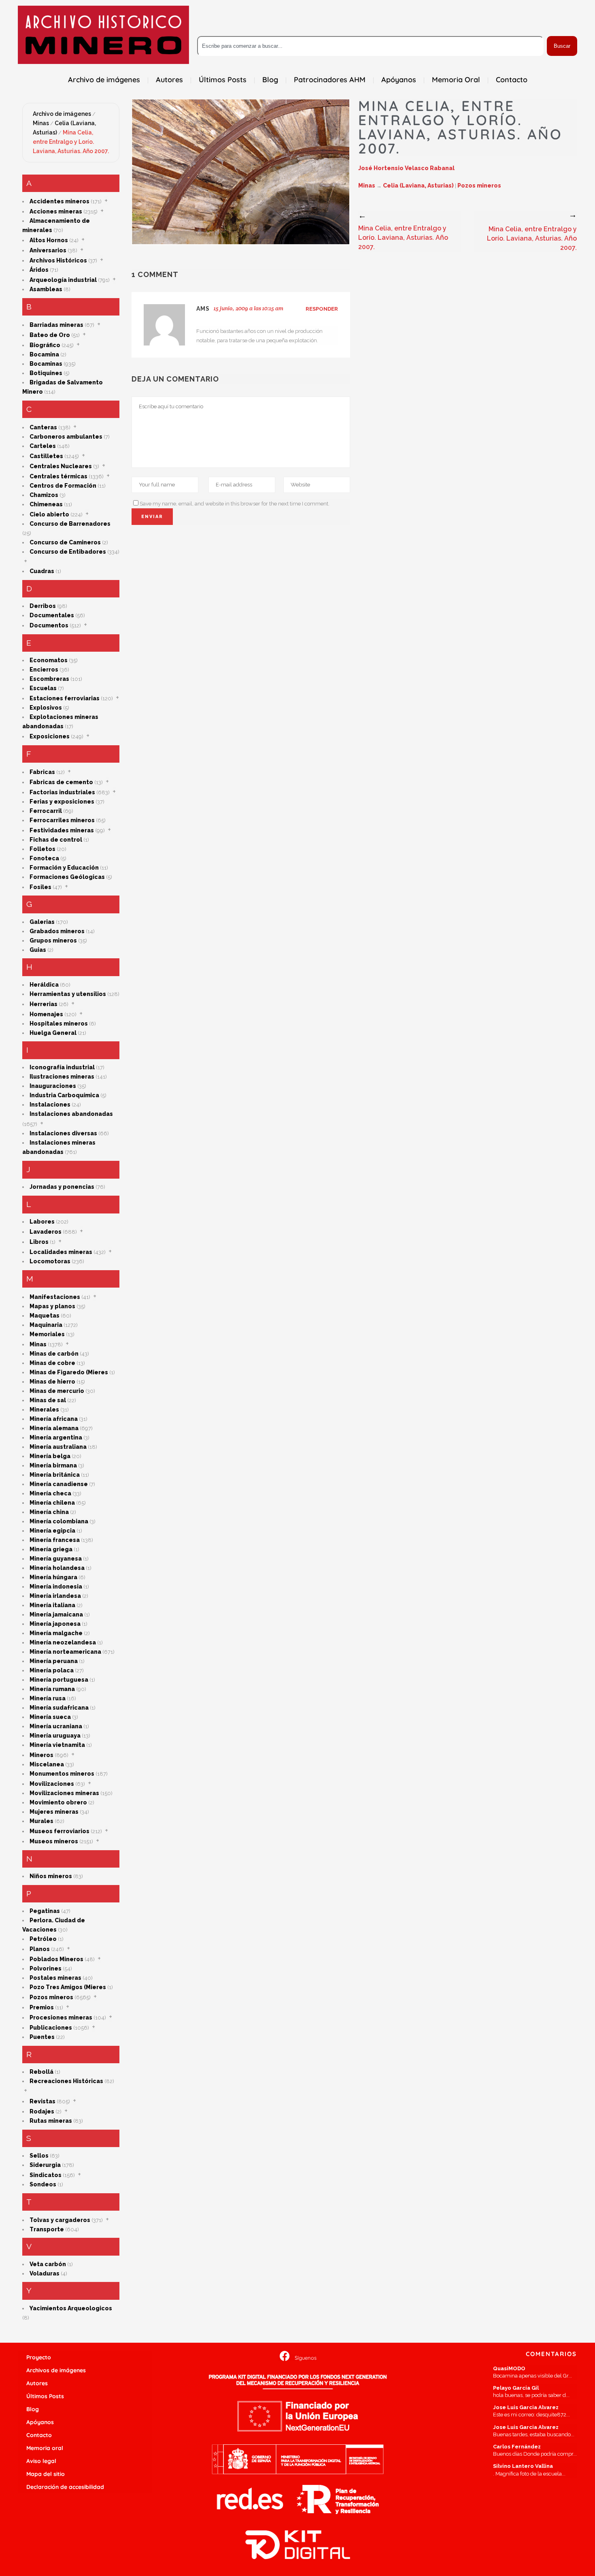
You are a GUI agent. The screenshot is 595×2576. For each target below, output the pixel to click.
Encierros (44, 670)
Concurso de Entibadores (68, 552)
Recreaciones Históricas (66, 2081)
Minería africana (54, 1419)
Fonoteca (44, 858)
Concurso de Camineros (65, 542)
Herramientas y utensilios (68, 994)
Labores (42, 1222)
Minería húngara (53, 1577)
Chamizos (44, 495)
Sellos (39, 2156)
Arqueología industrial (63, 280)
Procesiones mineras (61, 2017)
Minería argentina (56, 1437)
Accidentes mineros (59, 201)
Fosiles (40, 887)
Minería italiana (52, 1605)
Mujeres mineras (54, 1812)
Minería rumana (52, 1689)
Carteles (43, 446)
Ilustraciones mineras (62, 1077)
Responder (322, 309)
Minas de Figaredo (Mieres (69, 1372)
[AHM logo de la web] (103, 35)
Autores (37, 2383)
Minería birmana (53, 1465)
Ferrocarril (46, 811)
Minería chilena (52, 1503)
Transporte (47, 2229)
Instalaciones (50, 1105)
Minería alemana (54, 1428)
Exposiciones (50, 736)
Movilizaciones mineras (64, 1793)
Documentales (52, 615)
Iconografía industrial (62, 1067)
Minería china (49, 1512)
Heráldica (44, 985)
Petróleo (43, 1939)
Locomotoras (50, 1261)
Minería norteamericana (65, 1652)
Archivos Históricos (58, 260)
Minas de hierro (52, 1382)
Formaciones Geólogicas (67, 877)
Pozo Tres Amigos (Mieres (68, 1987)
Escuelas (43, 688)
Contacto (39, 2435)
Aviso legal (41, 2461)
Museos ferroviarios (59, 1831)
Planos (40, 1949)
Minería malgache (56, 1633)
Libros (39, 1242)
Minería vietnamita (57, 1745)
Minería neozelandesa (63, 1642)
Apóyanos (40, 2422)
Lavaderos (46, 1232)
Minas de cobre (52, 1363)
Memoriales (47, 1334)
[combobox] (370, 46)
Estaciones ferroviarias (65, 698)
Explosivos (46, 708)
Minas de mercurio (57, 1391)
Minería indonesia (56, 1587)
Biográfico (45, 345)
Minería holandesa (57, 1568)
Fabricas (42, 772)
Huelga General (53, 1033)
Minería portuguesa (59, 1680)
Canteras (43, 427)
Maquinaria (46, 1325)
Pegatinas (45, 1911)
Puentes (42, 2037)
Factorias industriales (62, 792)
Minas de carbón (54, 1354)
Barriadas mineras (56, 325)
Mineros (41, 1755)
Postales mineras (55, 1978)
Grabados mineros (57, 931)
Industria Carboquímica (64, 1095)
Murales (41, 1821)
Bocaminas (46, 364)
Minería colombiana (59, 1521)
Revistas (42, 2101)
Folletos (42, 849)
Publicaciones (51, 2028)
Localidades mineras (61, 1252)
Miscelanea (47, 1764)
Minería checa (50, 1493)
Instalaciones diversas (63, 1133)
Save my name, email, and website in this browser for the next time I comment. (235, 504)
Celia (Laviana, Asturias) (418, 186)
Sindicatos (46, 2175)
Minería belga (50, 1456)
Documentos (49, 625)
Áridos (39, 270)
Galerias (42, 922)
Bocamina (44, 354)
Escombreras (49, 679)
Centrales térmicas (58, 476)
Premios (42, 2007)
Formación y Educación (64, 868)
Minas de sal (48, 1400)
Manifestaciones (55, 1297)
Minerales (44, 1410)
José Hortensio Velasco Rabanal (406, 168)
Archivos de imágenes (56, 2370)
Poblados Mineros (56, 1959)
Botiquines (46, 373)
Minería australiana (58, 1447)
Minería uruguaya (55, 1736)
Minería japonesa (55, 1624)
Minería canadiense (59, 1484)
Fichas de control (56, 840)
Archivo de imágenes (62, 114)
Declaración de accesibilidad (65, 2487)
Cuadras (42, 571)
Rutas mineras (51, 2121)
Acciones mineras (56, 211)
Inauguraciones (53, 1086)
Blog (33, 2409)
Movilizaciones (52, 1784)
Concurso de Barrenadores (70, 524)
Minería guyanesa (56, 1559)
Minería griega (51, 1549)
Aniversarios (48, 250)
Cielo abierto (49, 514)
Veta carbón (48, 2264)
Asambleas (46, 289)
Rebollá (41, 2072)
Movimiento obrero (58, 1802)
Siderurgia (45, 2165)
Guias (38, 950)
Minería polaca (52, 1670)
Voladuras (45, 2273)
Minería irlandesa (55, 1596)
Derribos (43, 606)
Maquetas (45, 1316)
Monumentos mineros (62, 1774)
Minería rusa (48, 1698)
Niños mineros (51, 1876)
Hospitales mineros (59, 1024)
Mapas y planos (52, 1306)
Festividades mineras (62, 830)
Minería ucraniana (56, 1726)
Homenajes (46, 1014)
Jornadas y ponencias (62, 1187)
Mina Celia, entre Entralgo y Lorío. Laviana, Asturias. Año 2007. (71, 142)
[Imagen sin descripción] (241, 172)
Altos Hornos (49, 240)
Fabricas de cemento (61, 782)
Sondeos (43, 2184)
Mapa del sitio (46, 2474)
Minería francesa (55, 1540)
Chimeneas (46, 504)
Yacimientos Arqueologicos (71, 2308)
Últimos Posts (45, 2396)
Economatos (49, 660)
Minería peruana (54, 1661)
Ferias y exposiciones (62, 802)
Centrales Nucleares (61, 466)
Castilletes (46, 456)
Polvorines (46, 1968)
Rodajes (42, 2111)
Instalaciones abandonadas (71, 1114)
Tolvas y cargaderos (60, 2220)
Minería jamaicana (56, 1614)
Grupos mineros (53, 940)
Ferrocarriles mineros (62, 820)
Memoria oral (45, 2448)
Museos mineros (54, 1841)
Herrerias (44, 1004)
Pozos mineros (51, 1997)
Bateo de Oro (50, 335)
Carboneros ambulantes (66, 437)
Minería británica (55, 1475)
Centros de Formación (63, 486)
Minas (41, 123)
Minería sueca (50, 1717)
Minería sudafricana (59, 1708)
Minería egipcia (52, 1531)
